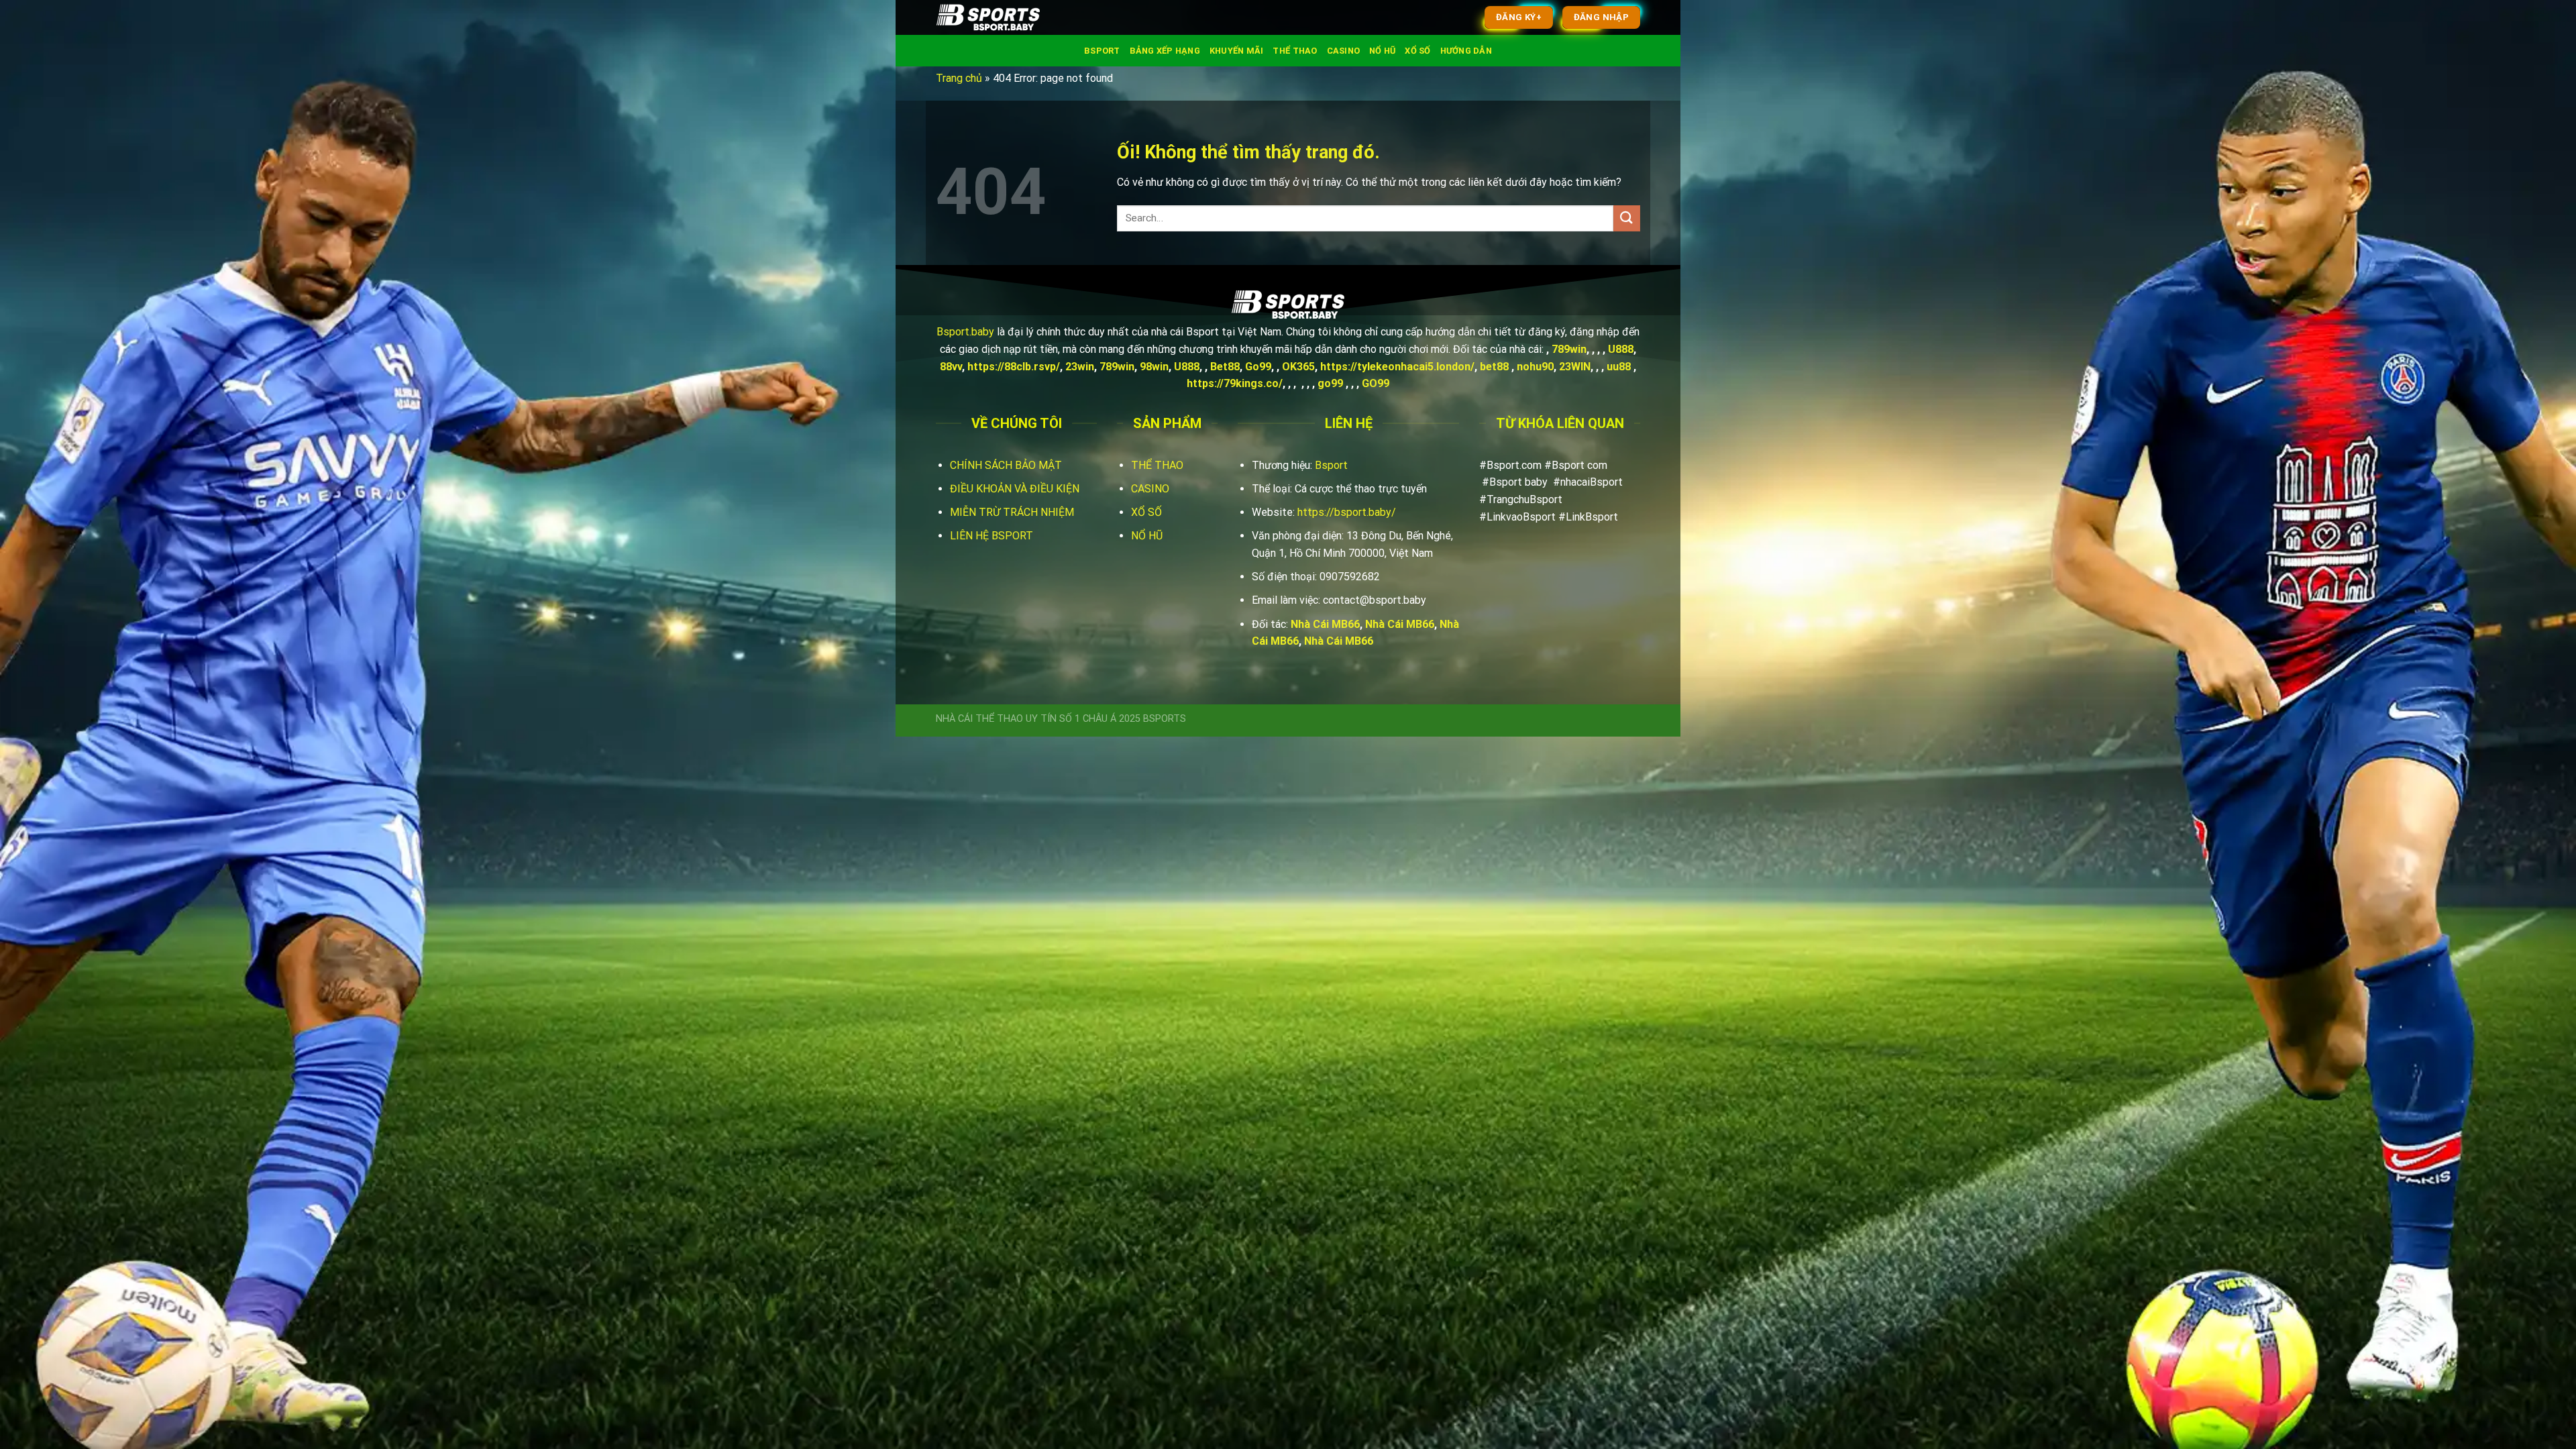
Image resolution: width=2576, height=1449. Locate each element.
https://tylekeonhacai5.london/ (1397, 367)
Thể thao (1295, 51)
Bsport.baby (965, 332)
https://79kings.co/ (1235, 383)
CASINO (1150, 489)
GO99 (1376, 383)
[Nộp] (1627, 218)
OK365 (1298, 367)
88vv (951, 367)
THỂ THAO (1157, 465)
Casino (1344, 51)
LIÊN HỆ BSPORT (991, 536)
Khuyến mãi (1237, 51)
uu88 (1619, 367)
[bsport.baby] (1003, 17)
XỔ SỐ (1146, 512)
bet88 (1494, 367)
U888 (1621, 349)
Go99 (1258, 367)
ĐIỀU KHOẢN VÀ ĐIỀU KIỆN (1015, 489)
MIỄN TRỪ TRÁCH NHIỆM (1012, 512)
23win (1080, 367)
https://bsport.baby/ (1347, 512)
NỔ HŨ (1147, 536)
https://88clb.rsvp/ (1014, 367)
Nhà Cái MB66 (1325, 624)
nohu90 (1535, 367)
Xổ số (1417, 51)
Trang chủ (959, 78)
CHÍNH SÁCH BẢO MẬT (1006, 465)
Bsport (1102, 51)
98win (1154, 367)
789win (1569, 349)
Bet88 (1225, 367)
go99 (1330, 383)
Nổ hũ (1382, 51)
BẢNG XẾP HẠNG (1165, 51)
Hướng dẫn (1466, 51)
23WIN (1575, 367)
